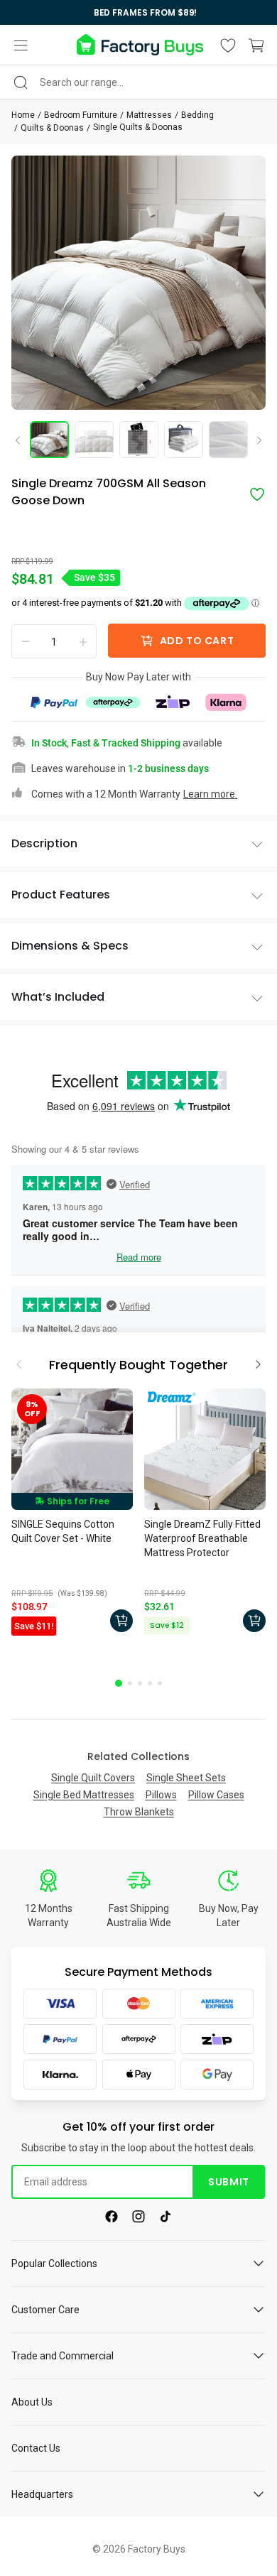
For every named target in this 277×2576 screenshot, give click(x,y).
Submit (228, 2182)
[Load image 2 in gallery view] (94, 440)
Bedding (197, 115)
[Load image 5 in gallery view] (228, 440)
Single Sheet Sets (186, 1778)
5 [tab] (160, 1683)
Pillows (161, 1795)
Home (23, 115)
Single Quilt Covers (93, 1778)
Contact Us (36, 2448)
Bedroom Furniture (81, 115)
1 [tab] (119, 1683)
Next (254, 441)
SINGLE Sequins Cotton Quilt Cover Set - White (63, 1531)
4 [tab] (150, 1683)
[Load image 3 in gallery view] (139, 440)
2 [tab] (130, 1683)
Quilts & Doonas (52, 128)
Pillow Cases (216, 1795)
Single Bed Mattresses (84, 1795)
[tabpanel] (72, 1514)
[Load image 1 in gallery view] (49, 440)
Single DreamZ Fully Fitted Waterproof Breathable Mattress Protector (202, 1538)
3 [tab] (140, 1683)
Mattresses (149, 115)
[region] (138, 12)
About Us (32, 2402)
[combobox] (138, 82)
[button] (21, 45)
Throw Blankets (139, 1812)
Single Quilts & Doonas (138, 127)
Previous (23, 440)
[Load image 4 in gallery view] (184, 440)
